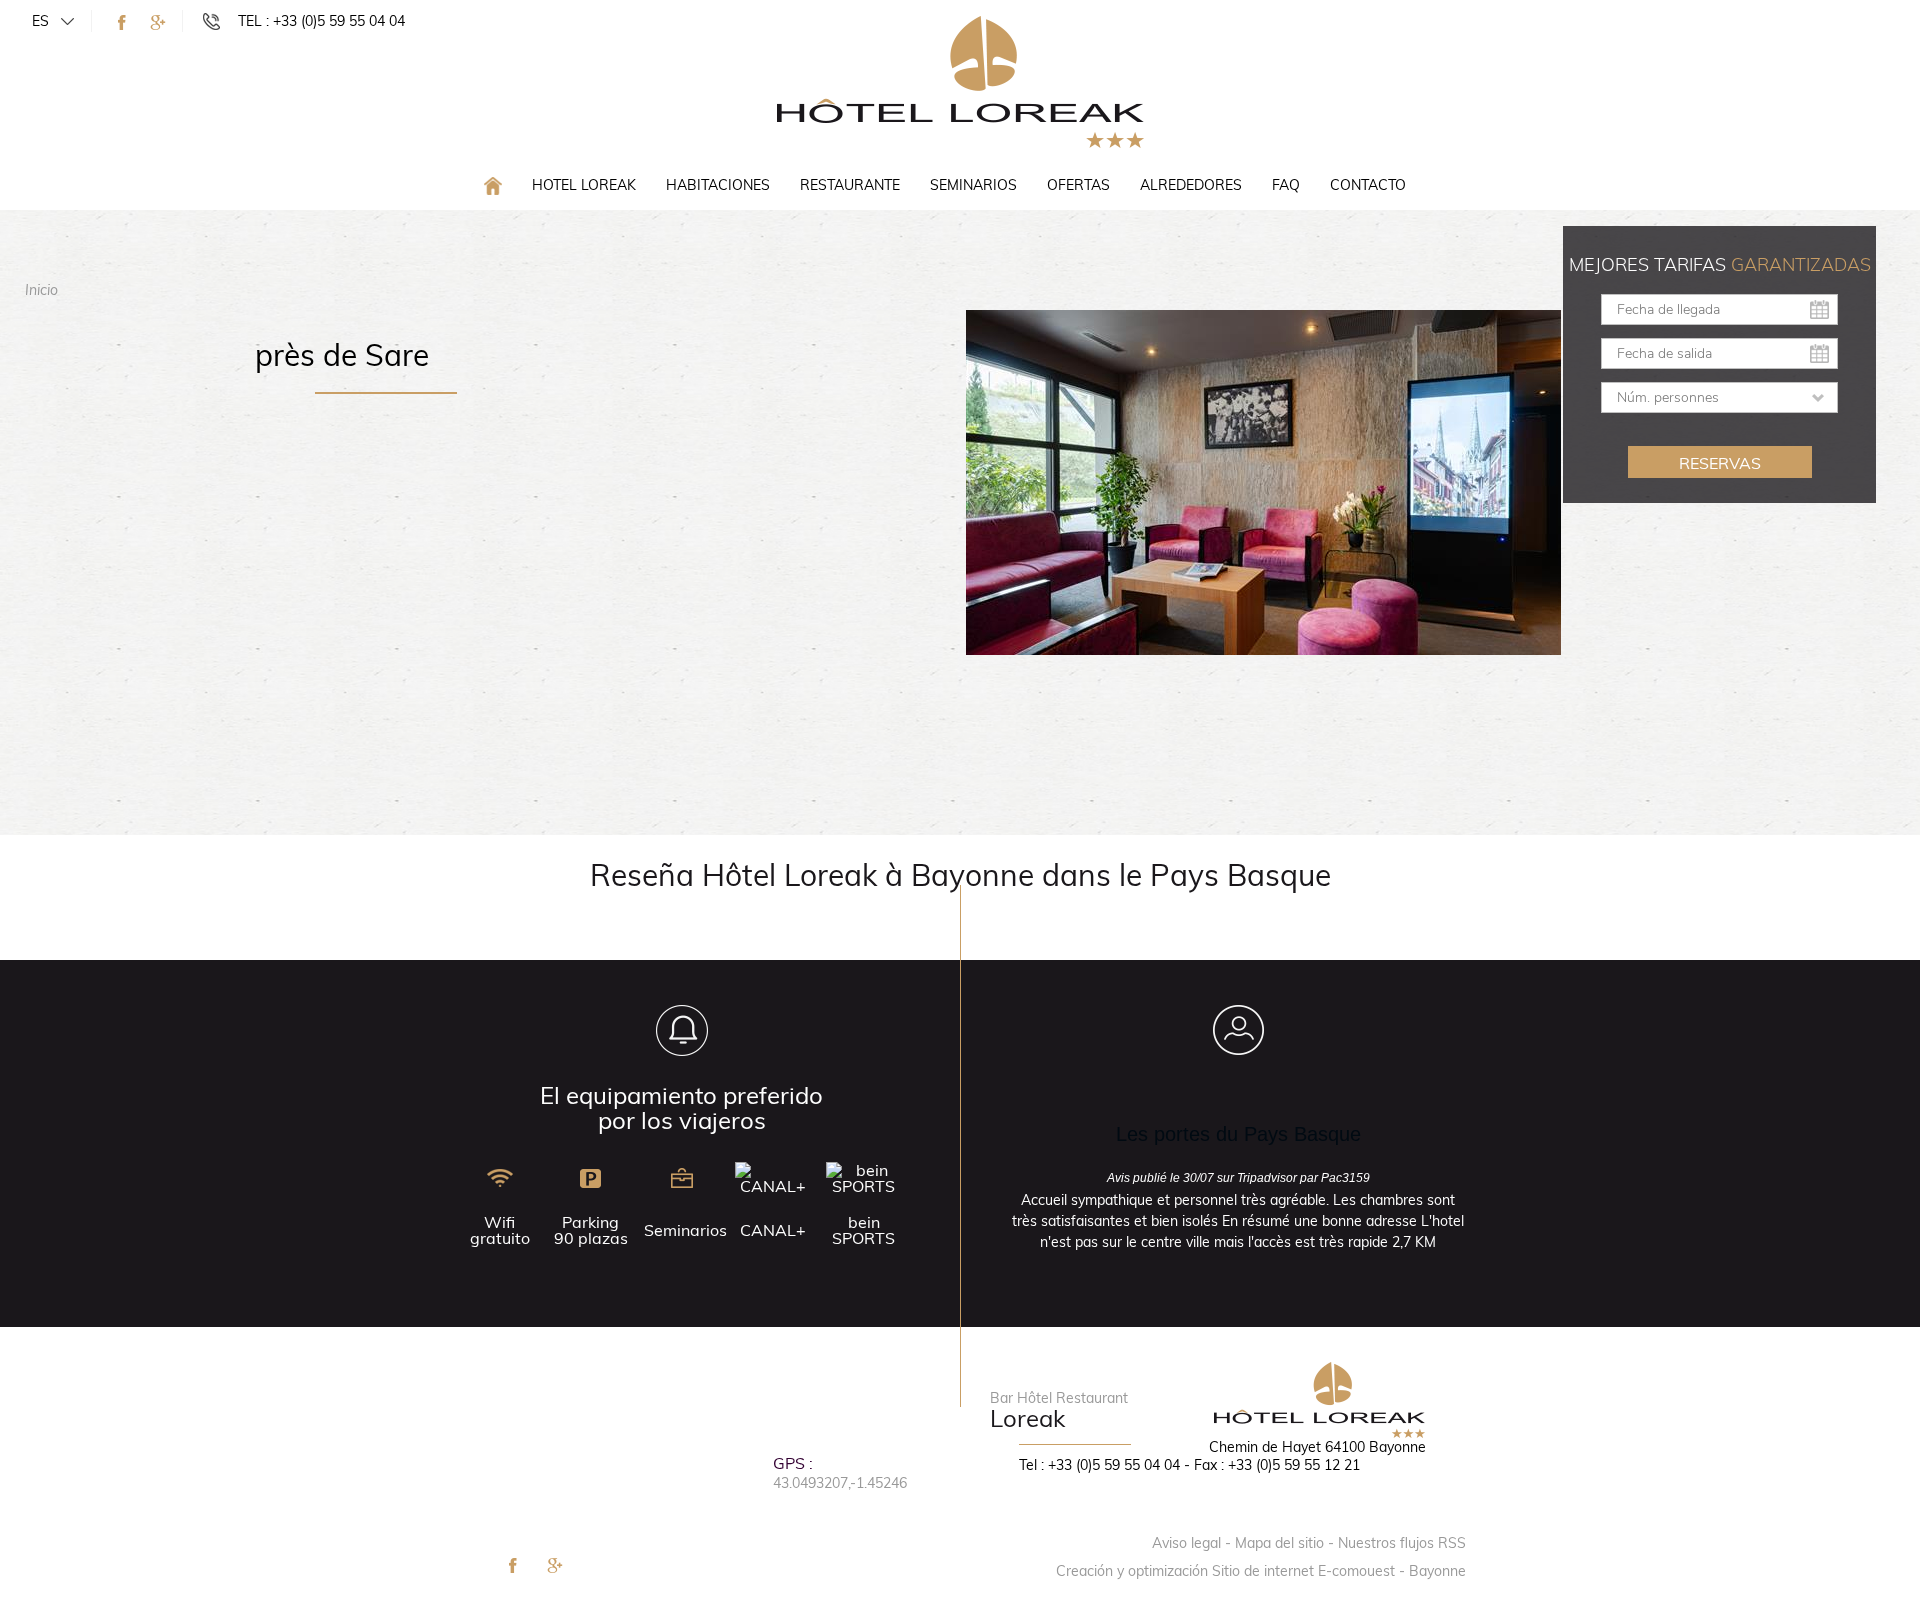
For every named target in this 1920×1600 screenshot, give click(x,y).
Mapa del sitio (1279, 1543)
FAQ (1286, 185)
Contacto (1368, 185)
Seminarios (973, 185)
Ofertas (1078, 185)
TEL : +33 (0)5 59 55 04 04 (321, 21)
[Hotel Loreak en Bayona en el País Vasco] (960, 81)
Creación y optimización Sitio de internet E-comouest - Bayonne (1261, 1571)
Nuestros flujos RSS (1402, 1543)
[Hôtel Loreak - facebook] (122, 22)
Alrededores (1191, 185)
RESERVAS (1720, 463)
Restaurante (850, 185)
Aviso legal (1186, 1543)
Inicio (41, 290)
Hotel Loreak (584, 185)
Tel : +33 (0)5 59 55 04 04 (1099, 1465)
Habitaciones (718, 185)
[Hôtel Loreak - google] (158, 22)
